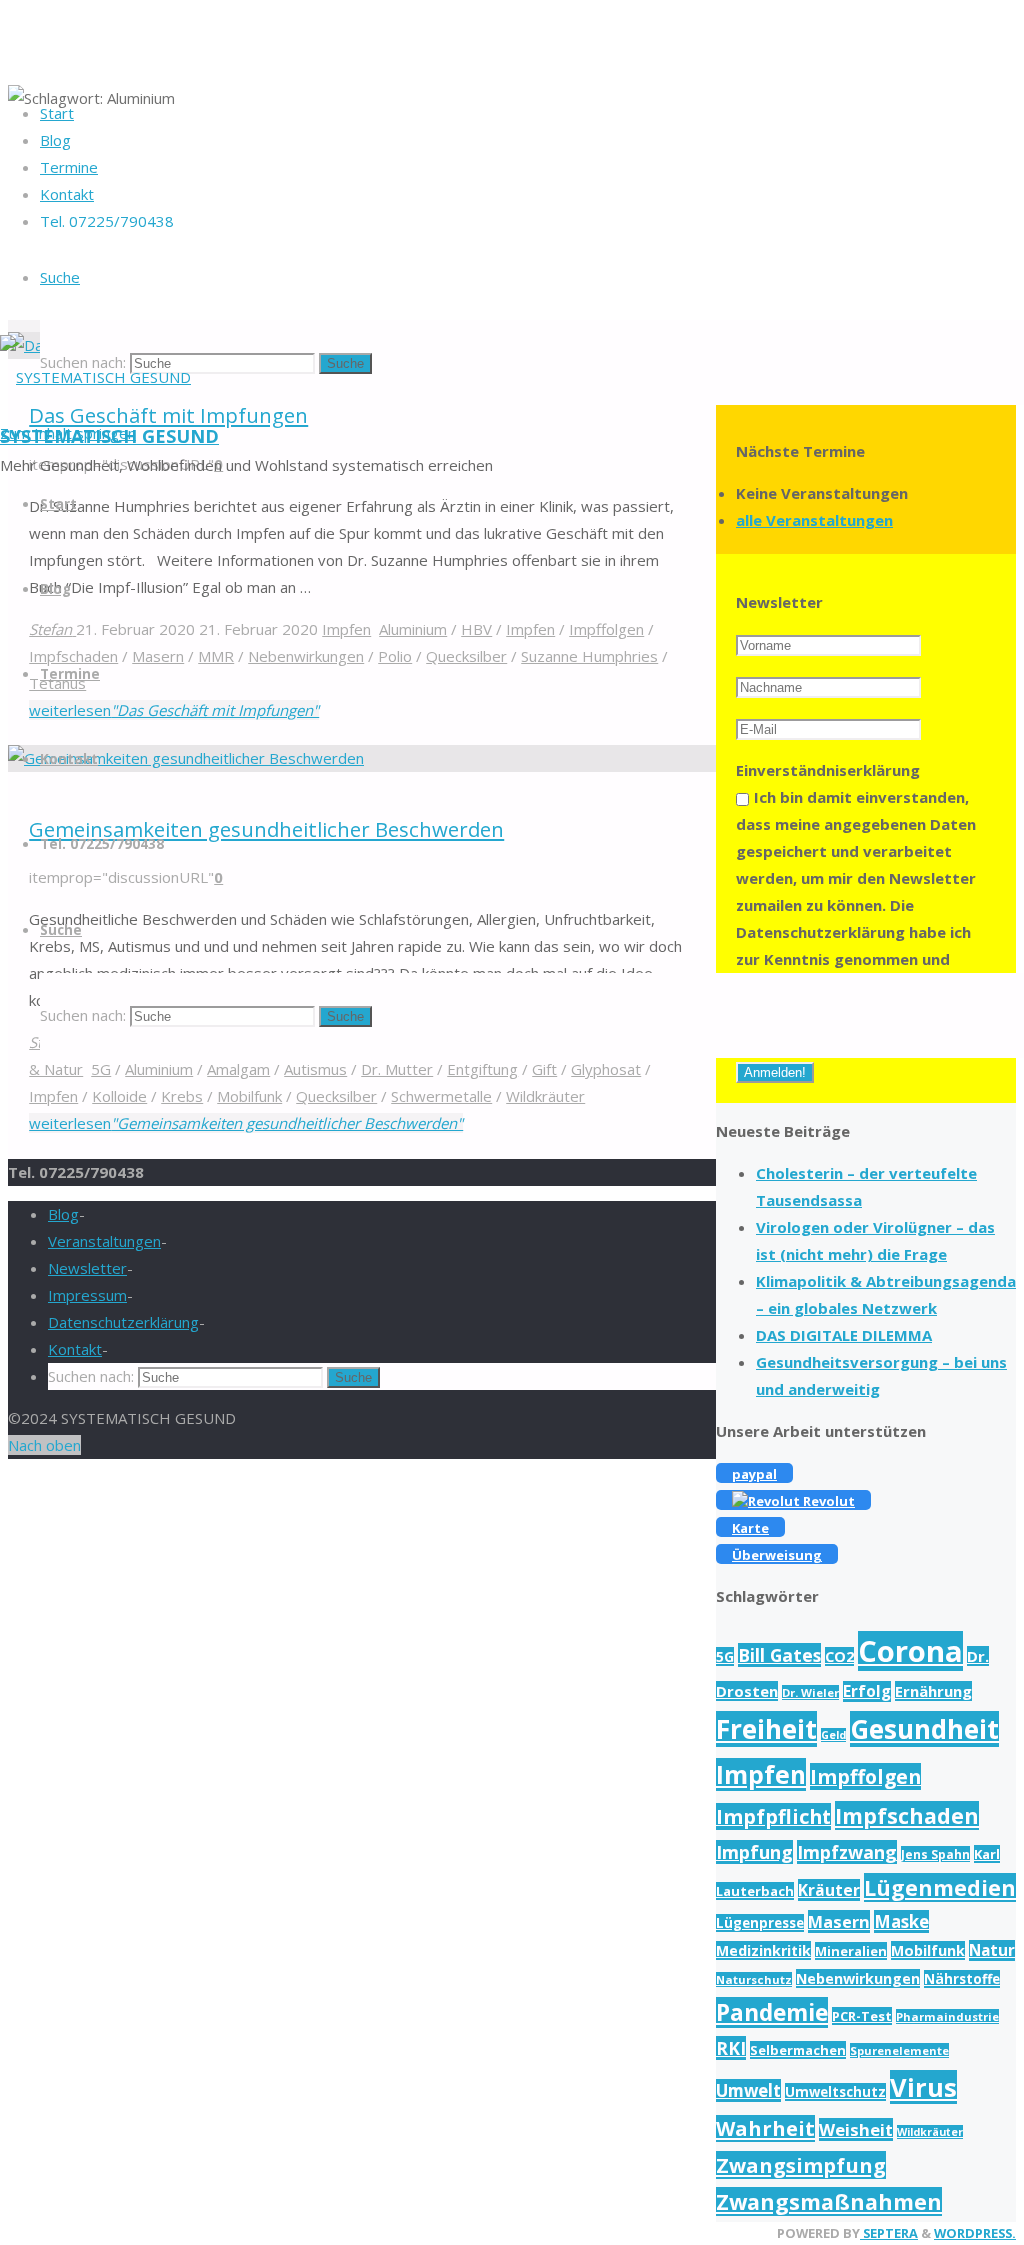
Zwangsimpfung (801, 2165)
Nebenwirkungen (858, 1978)
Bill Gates (779, 1655)
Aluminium (159, 1069)
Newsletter (87, 1268)
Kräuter (829, 1890)
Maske (901, 1921)
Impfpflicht (773, 1816)
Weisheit (856, 2129)
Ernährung (933, 1691)
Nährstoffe (962, 1979)
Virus (923, 2087)
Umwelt (748, 2090)
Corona (910, 1651)
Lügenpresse (760, 1923)
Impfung (754, 1852)
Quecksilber (336, 1096)
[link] (60, 277)
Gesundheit (924, 1729)
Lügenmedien (940, 1887)
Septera (889, 2233)
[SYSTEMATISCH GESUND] (95, 377)
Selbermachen (798, 2050)
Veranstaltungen (104, 1241)
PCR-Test (862, 2016)
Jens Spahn (935, 1854)
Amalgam (238, 1069)
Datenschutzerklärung (123, 1322)
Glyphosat (606, 1069)
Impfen (53, 1096)
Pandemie (772, 2012)
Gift (544, 1069)
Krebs (182, 1096)
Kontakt (75, 1349)
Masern (839, 1921)
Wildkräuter (545, 1096)
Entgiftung (482, 1069)
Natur (992, 1950)
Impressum (87, 1295)
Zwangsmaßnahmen (829, 2201)
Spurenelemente (899, 2050)
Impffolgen (865, 1776)
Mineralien (851, 1951)
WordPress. (975, 2233)
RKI (731, 2048)
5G (101, 1069)
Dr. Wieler (810, 1692)
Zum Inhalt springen (68, 433)
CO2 (839, 1656)
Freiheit (766, 1729)
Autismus (315, 1069)
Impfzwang (847, 1852)
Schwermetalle (441, 1096)
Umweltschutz (835, 2092)
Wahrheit (765, 2128)
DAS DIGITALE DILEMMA (844, 1335)
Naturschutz (754, 1979)
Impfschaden (907, 1815)
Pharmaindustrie (947, 2016)
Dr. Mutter (397, 1069)
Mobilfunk (249, 1096)
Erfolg (867, 1691)
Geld (833, 1735)
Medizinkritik (763, 1950)
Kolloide (119, 1096)
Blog (63, 1214)
